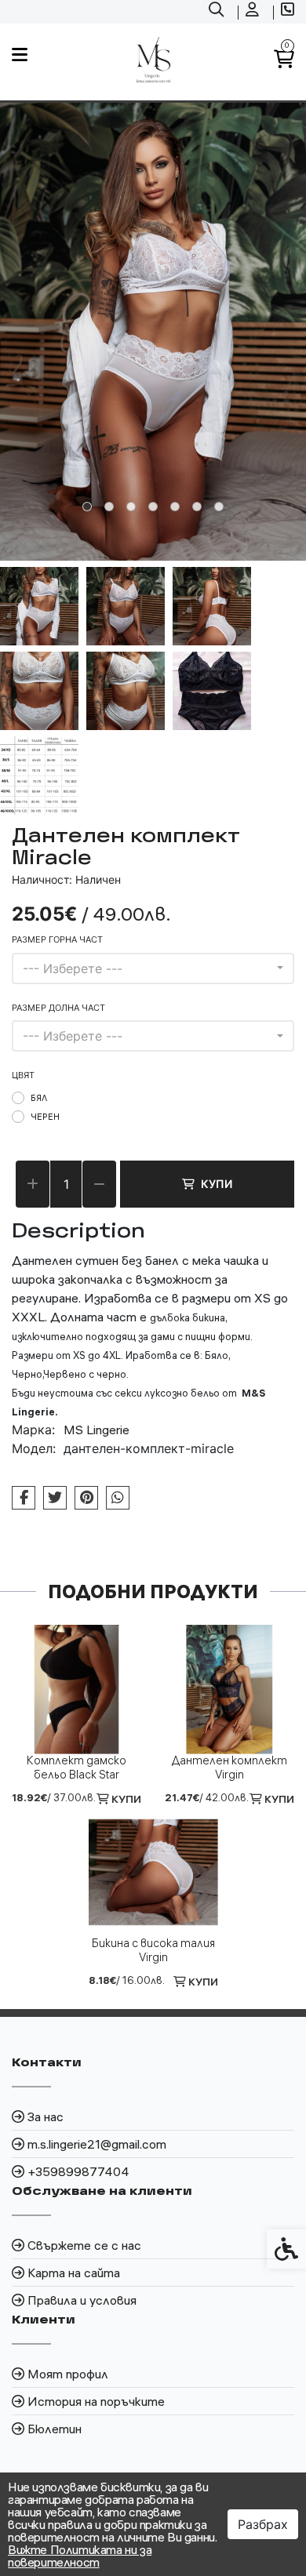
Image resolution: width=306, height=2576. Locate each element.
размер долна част (58, 1008)
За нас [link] (46, 2116)
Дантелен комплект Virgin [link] (229, 1768)
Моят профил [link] (68, 2374)
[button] (39, 606)
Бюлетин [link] (55, 2429)
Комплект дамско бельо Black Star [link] (76, 1768)
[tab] (87, 507)
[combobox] (153, 968)
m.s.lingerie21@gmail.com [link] (97, 2144)
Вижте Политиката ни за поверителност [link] (80, 2556)
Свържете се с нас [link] (84, 2245)
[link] (218, 12)
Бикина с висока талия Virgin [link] (153, 1950)
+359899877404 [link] (78, 2171)
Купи (217, 1184)
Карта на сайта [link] (74, 2273)
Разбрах (263, 2524)
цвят (23, 1075)
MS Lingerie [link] (97, 1430)
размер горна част (57, 939)
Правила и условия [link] (82, 2300)
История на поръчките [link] (96, 2401)
